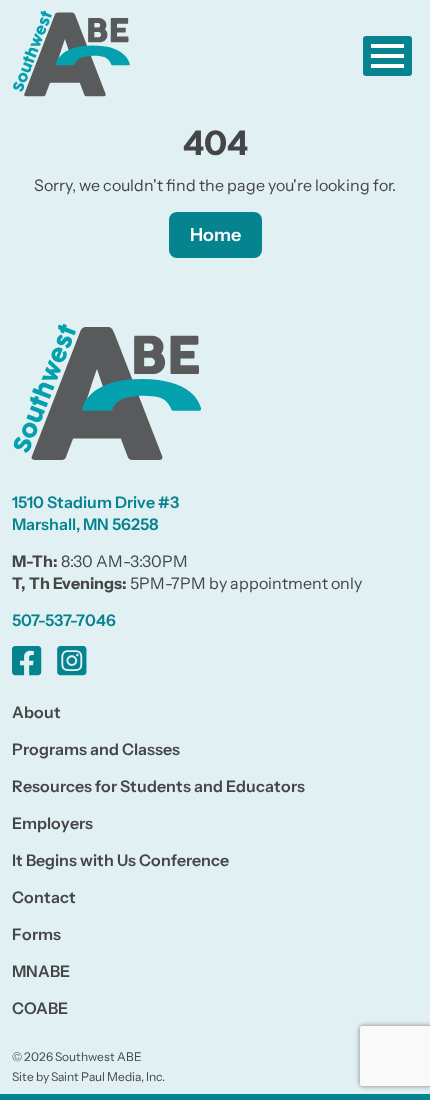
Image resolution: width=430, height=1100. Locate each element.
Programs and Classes (96, 749)
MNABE (41, 971)
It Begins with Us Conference (120, 860)
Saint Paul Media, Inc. (108, 1076)
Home (215, 235)
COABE (40, 1008)
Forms (36, 934)
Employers (52, 823)
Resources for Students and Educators (158, 786)
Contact (44, 897)
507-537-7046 (64, 620)
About (36, 712)
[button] (387, 56)
